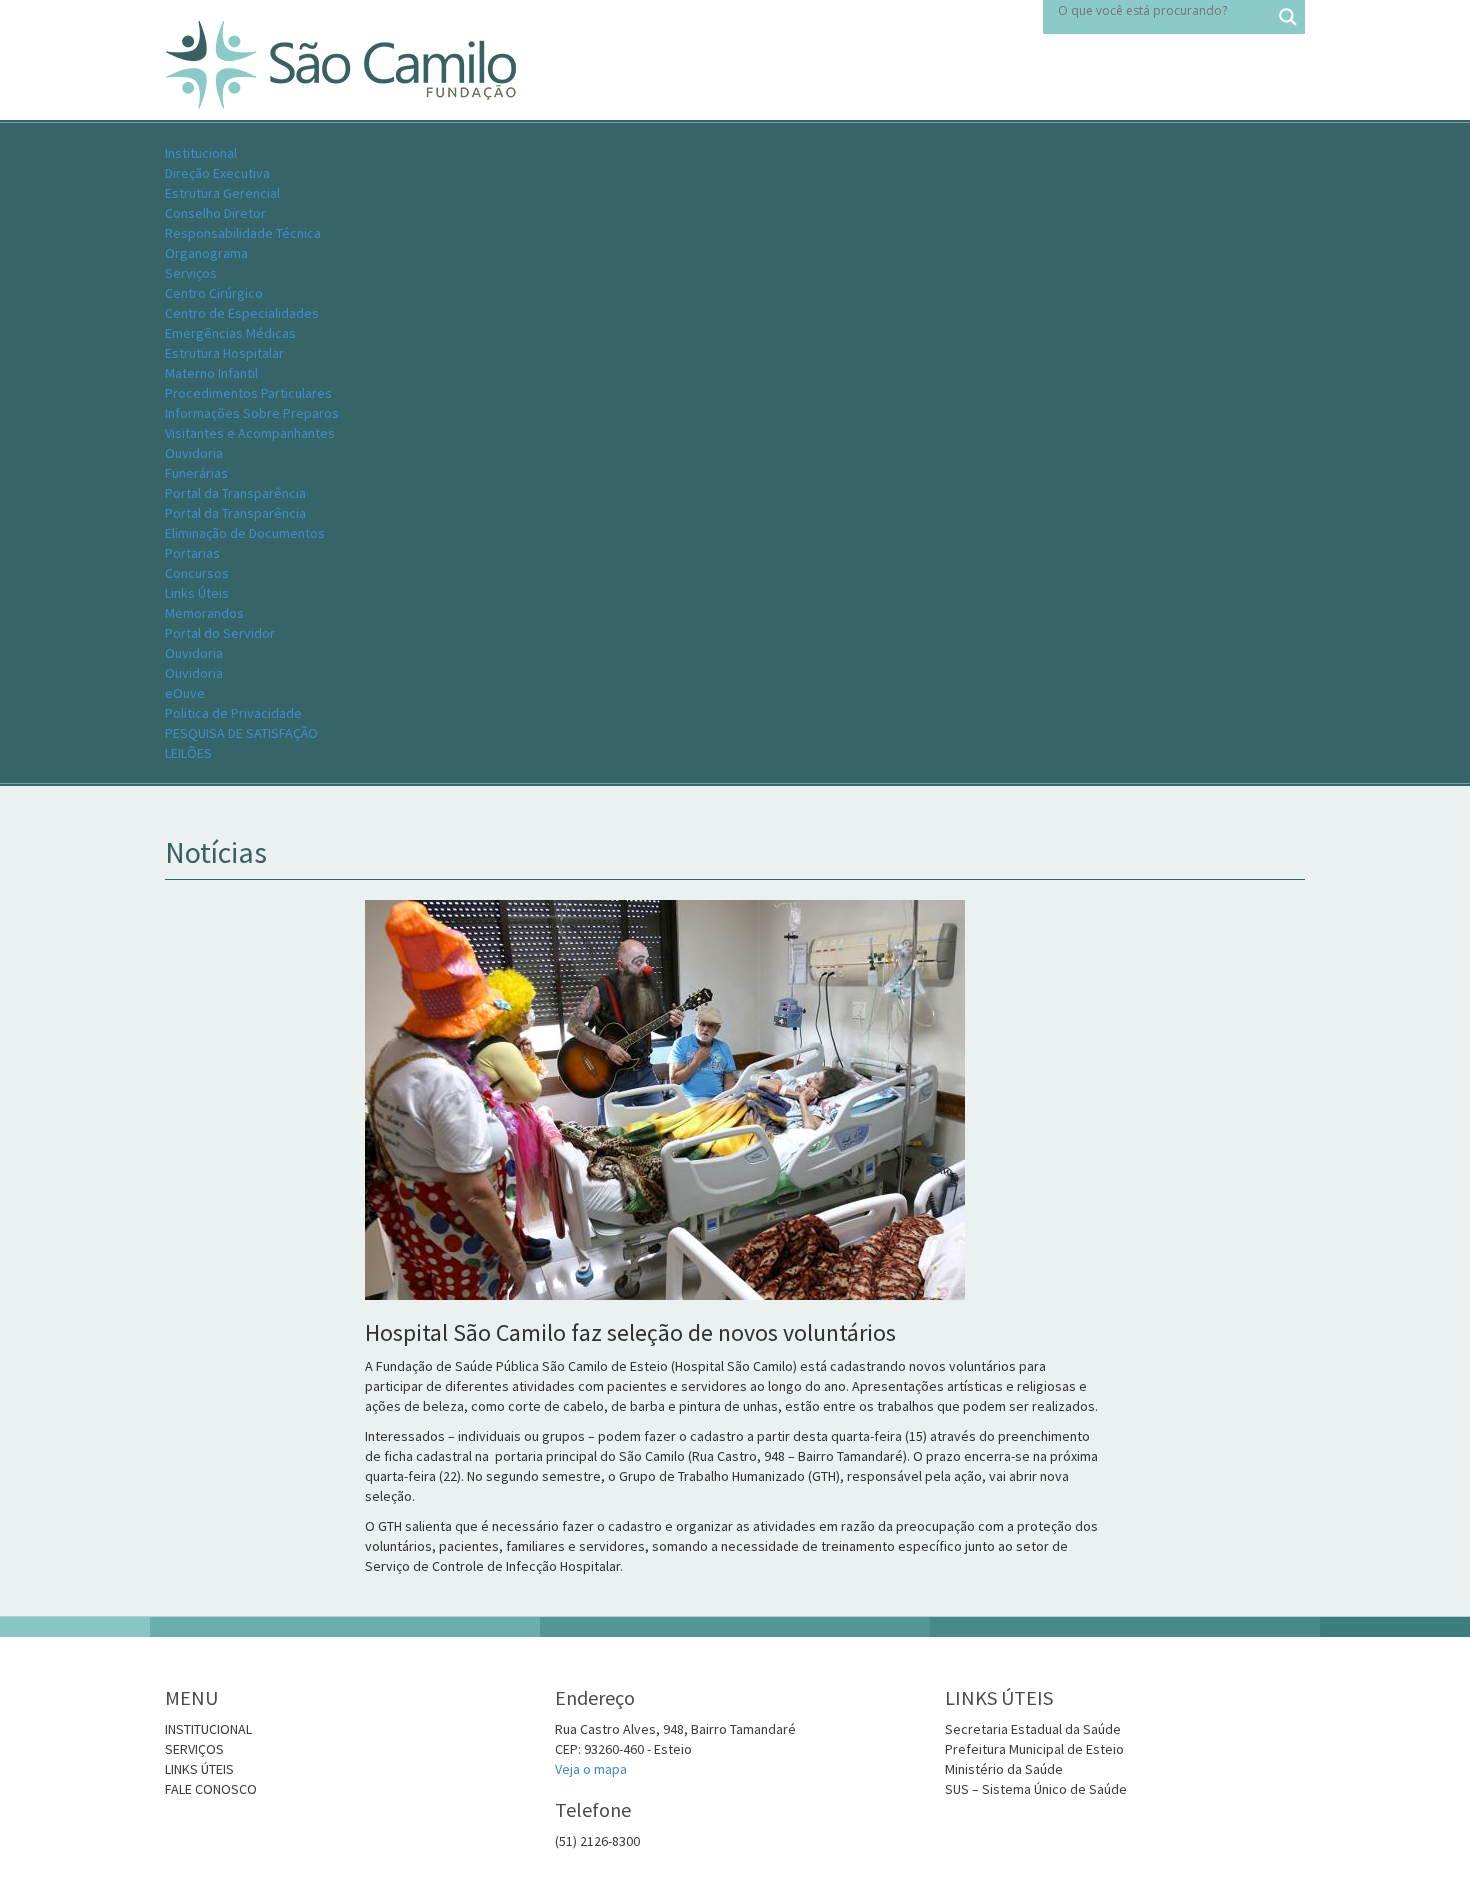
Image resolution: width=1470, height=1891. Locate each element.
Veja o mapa (591, 1769)
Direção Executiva (217, 173)
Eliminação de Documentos (245, 533)
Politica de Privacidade (233, 713)
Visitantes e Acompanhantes (250, 433)
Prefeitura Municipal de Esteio (1034, 1749)
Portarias (192, 553)
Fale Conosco (211, 1789)
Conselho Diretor (215, 213)
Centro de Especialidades (242, 313)
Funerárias (196, 473)
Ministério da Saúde (1004, 1769)
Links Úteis (197, 593)
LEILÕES (188, 753)
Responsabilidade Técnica (243, 233)
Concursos (197, 573)
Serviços (191, 273)
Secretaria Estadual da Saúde (1033, 1729)
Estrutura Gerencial (222, 193)
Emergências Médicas (230, 333)
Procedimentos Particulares (248, 393)
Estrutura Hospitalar (224, 353)
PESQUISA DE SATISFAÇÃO (241, 733)
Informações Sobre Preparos (252, 413)
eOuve (185, 693)
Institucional (201, 153)
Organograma (206, 253)
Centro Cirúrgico (214, 293)
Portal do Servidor (220, 633)
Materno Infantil (211, 373)
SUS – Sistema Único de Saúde (1036, 1789)
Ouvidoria (194, 453)
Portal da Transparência (235, 513)
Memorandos (204, 613)
